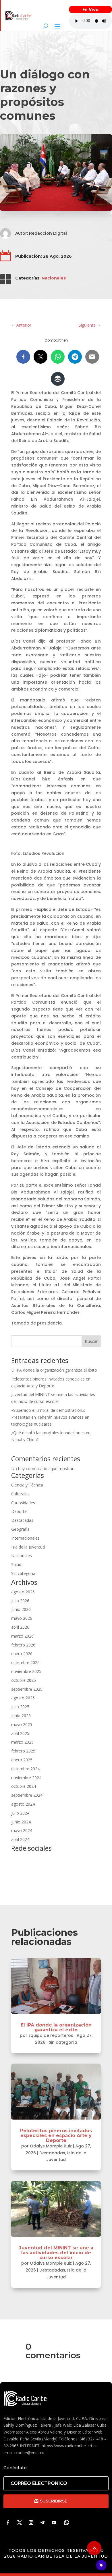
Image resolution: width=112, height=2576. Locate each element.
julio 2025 (20, 1707)
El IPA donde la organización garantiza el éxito (54, 1370)
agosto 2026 (23, 1592)
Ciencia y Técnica (27, 1485)
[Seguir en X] (20, 2523)
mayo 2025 (22, 1724)
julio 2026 (20, 1601)
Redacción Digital (48, 233)
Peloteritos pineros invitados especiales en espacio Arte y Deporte (56, 2136)
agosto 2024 (23, 1804)
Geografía (20, 1529)
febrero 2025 (23, 1751)
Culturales (20, 1494)
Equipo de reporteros (51, 2035)
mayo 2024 (22, 1830)
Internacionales (25, 1538)
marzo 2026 (22, 1636)
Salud (16, 1564)
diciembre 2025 (25, 1662)
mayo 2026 (22, 1618)
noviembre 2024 (26, 1778)
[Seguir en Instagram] (31, 2523)
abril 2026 (20, 1627)
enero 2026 (22, 1654)
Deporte (19, 1511)
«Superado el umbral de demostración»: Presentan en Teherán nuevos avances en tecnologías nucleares (50, 1417)
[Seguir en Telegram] (43, 2523)
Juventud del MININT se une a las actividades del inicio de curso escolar (56, 2253)
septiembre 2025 (27, 1689)
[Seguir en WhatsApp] (67, 2523)
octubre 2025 (24, 1680)
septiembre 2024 (27, 1795)
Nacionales (54, 278)
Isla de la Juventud (28, 1547)
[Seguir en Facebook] (8, 2523)
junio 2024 (21, 1822)
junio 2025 (21, 1716)
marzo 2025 (22, 1742)
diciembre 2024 (25, 1769)
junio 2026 (21, 1609)
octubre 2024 (24, 1786)
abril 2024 (20, 1839)
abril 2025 (20, 1733)
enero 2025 (22, 1760)
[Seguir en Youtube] (54, 2523)
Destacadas (22, 1520)
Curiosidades (23, 1503)
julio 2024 (20, 1813)
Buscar (91, 1341)
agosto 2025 (23, 1698)
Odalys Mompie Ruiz (51, 2146)
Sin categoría (23, 1573)
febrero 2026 (23, 1645)
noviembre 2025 (26, 1671)
